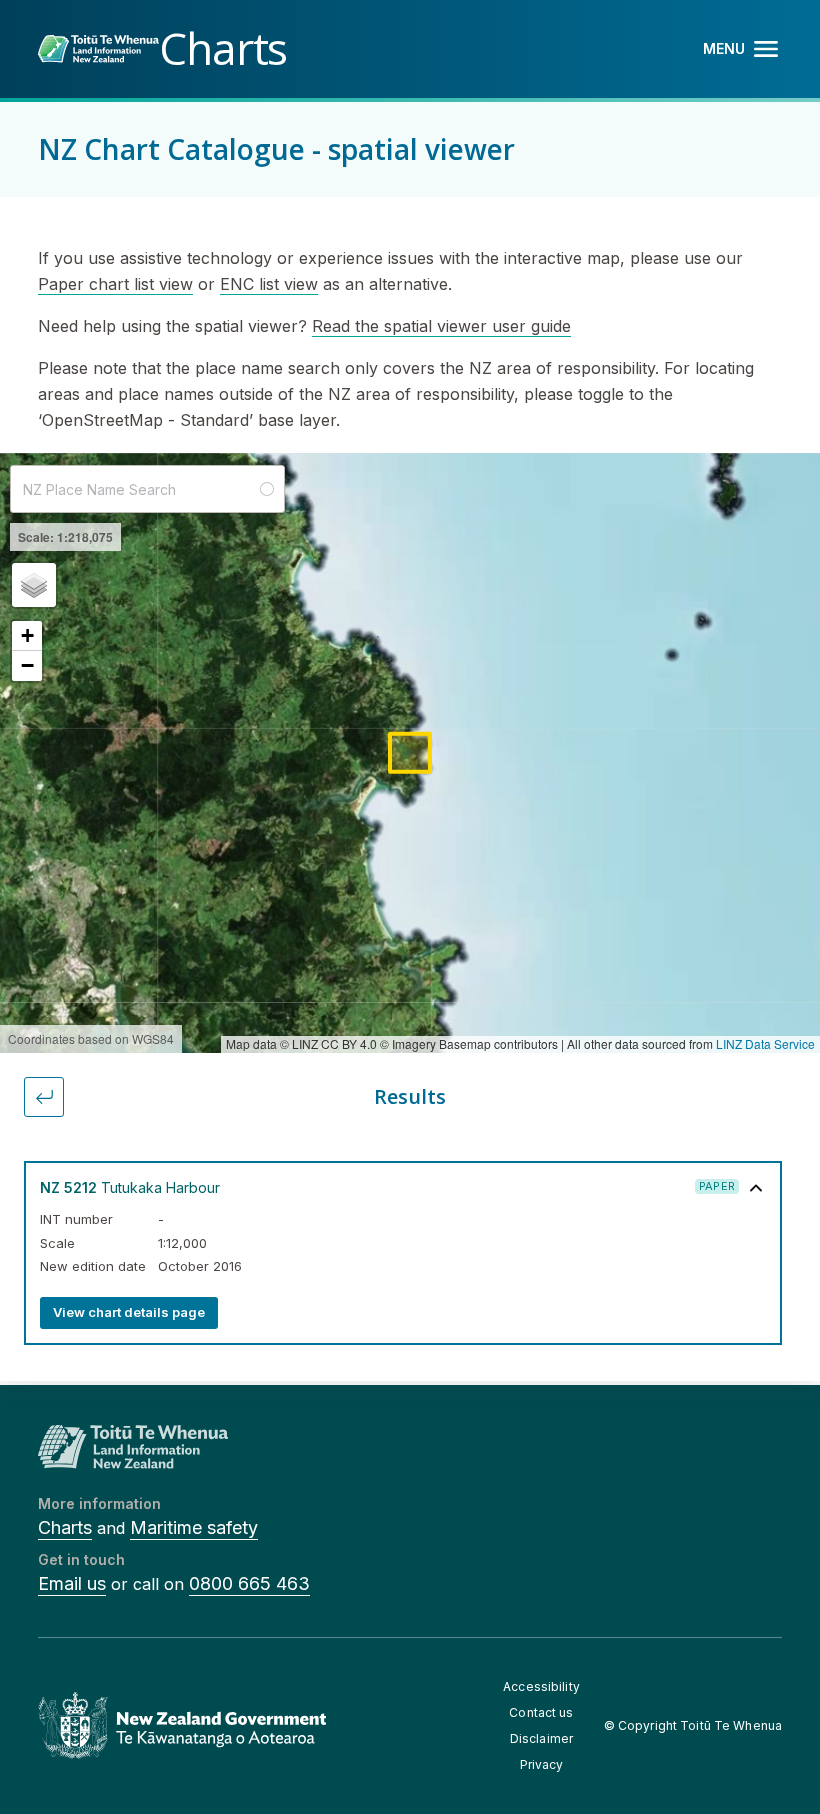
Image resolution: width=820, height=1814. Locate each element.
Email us (72, 1583)
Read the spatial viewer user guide (441, 326)
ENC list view (269, 284)
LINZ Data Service (765, 1043)
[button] (34, 585)
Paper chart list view (115, 284)
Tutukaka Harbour (130, 1187)
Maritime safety (194, 1527)
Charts (65, 1527)
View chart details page (129, 1312)
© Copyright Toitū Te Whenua (693, 1725)
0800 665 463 (249, 1583)
